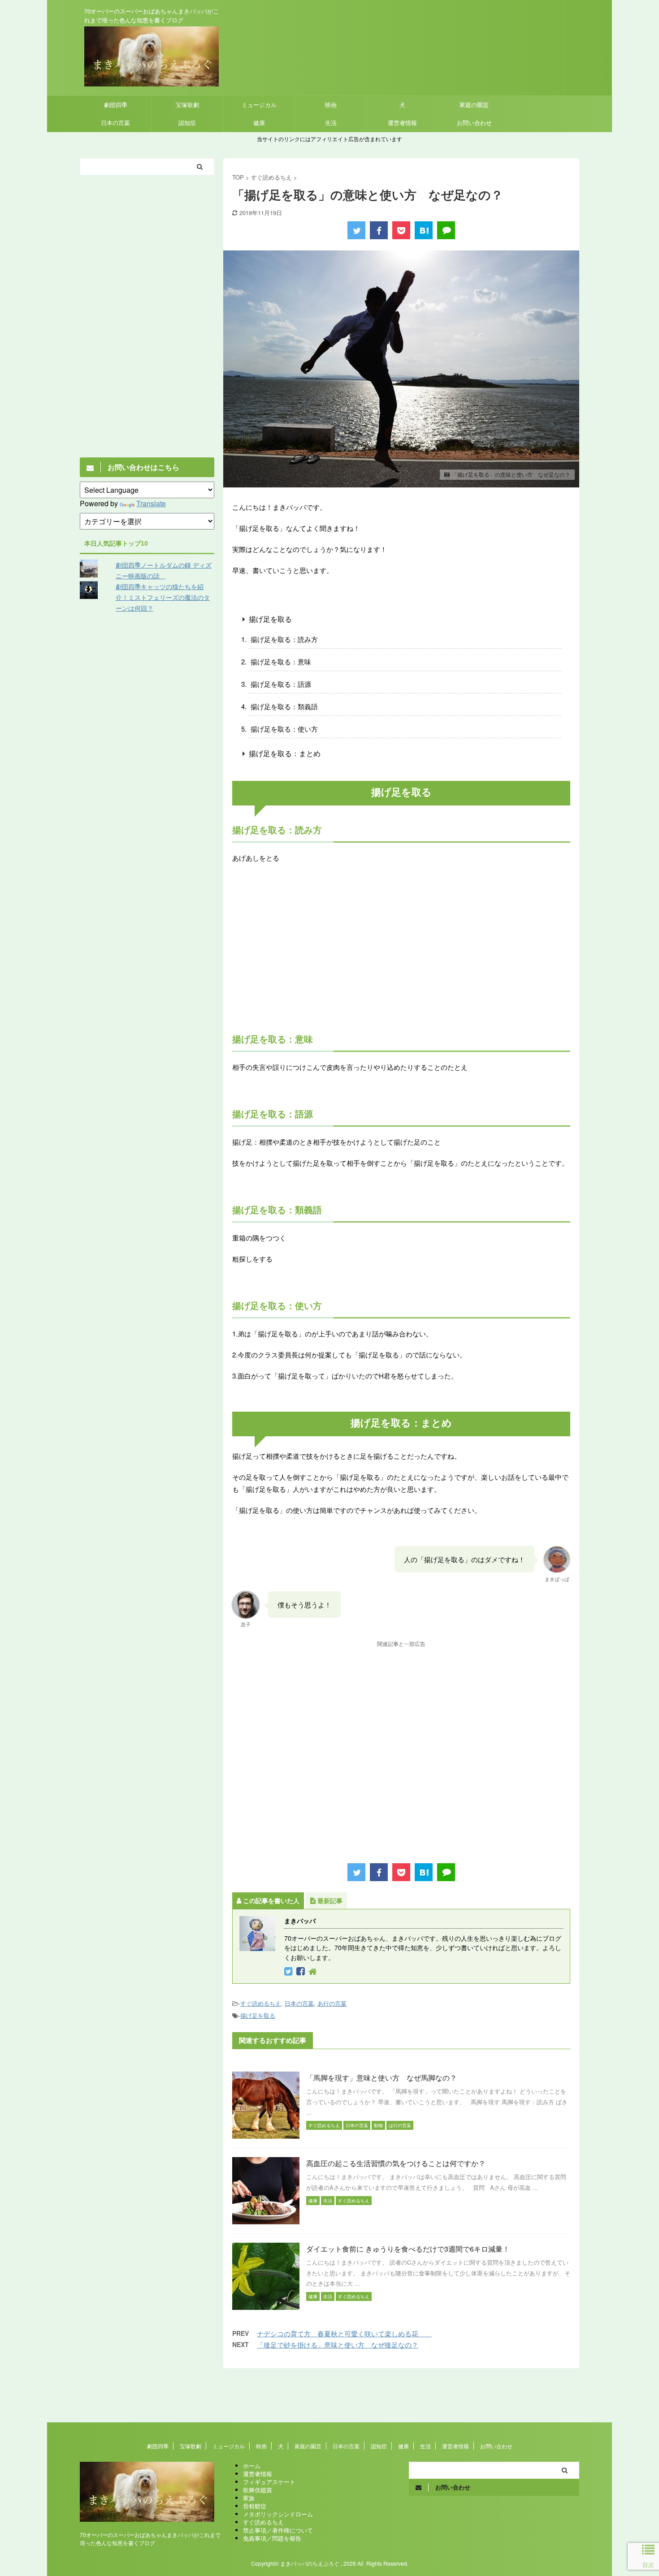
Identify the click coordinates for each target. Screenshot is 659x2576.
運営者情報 (402, 123)
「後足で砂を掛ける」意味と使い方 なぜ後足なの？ (338, 2345)
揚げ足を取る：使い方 (284, 729)
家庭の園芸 (474, 105)
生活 (331, 123)
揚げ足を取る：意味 (281, 661)
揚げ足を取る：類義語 (284, 706)
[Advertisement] (401, 956)
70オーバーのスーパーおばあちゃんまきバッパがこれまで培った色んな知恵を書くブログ (150, 2539)
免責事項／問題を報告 (272, 2538)
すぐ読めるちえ (261, 2003)
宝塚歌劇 (187, 105)
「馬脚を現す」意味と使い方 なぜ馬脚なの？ (382, 2078)
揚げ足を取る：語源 (281, 684)
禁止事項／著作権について (278, 2530)
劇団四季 (116, 105)
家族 (249, 2498)
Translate (151, 503)
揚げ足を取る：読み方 (284, 639)
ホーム (252, 2466)
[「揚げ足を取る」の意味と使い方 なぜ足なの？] (424, 230)
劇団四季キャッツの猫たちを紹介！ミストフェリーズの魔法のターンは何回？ (163, 597)
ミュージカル (259, 105)
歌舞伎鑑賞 (258, 2490)
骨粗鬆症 (255, 2506)
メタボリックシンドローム (278, 2514)
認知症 (187, 123)
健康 (259, 123)
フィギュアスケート (269, 2482)
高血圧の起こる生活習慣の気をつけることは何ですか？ (396, 2163)
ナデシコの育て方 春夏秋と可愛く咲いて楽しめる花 (344, 2333)
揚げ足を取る (270, 619)
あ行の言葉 (332, 2003)
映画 (331, 105)
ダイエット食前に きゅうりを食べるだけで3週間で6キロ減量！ (408, 2249)
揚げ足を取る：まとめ (285, 753)
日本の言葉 (115, 123)
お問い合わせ (474, 123)
